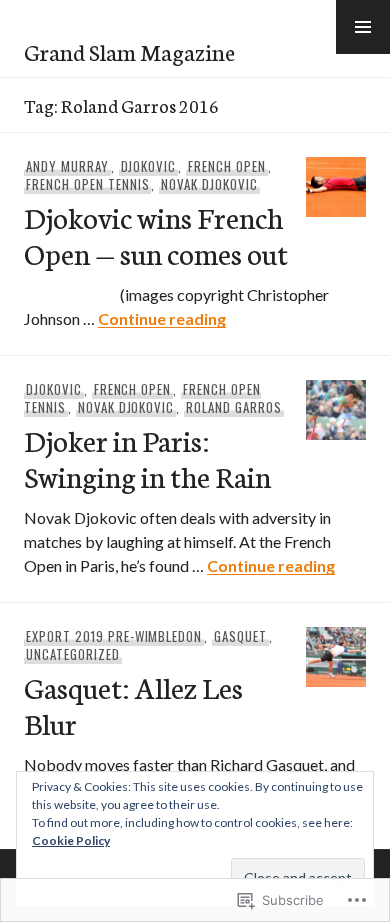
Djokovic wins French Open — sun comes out (156, 234)
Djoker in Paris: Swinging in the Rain (147, 457)
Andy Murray (67, 166)
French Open (227, 166)
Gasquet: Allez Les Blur (133, 704)
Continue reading (162, 318)
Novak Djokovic (209, 184)
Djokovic (149, 166)
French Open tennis (88, 184)
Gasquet (240, 636)
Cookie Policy (71, 840)
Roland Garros (234, 407)
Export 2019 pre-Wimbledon (114, 636)
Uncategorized (73, 654)
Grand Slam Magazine (129, 51)
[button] (363, 27)
